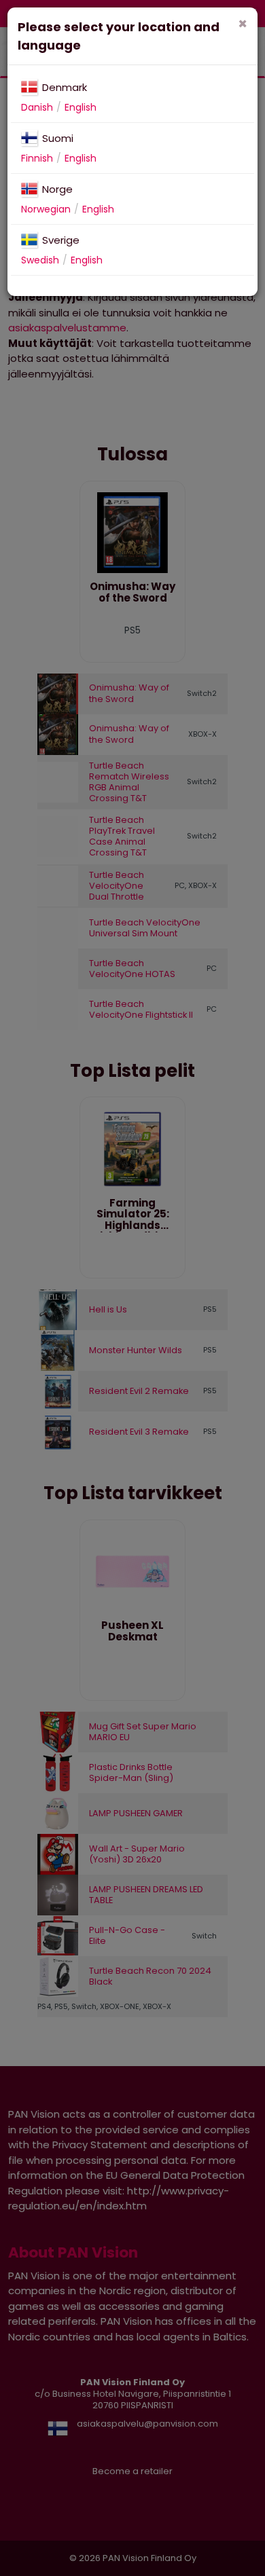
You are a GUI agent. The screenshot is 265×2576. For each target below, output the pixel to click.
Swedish (40, 260)
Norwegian (46, 209)
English (81, 107)
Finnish (37, 158)
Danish (37, 107)
